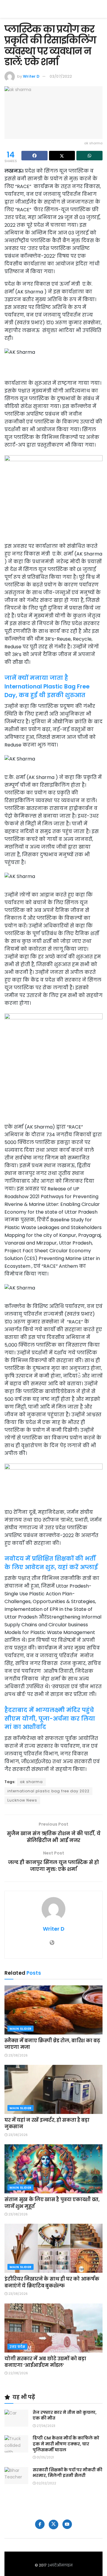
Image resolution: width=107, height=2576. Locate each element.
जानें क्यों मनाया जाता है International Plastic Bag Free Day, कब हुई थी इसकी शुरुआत (47, 687)
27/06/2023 (45, 2426)
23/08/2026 (18, 2055)
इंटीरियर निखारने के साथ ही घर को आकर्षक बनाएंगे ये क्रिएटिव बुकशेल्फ (52, 2282)
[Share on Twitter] (62, 156)
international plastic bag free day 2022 (48, 1791)
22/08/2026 (18, 2373)
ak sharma (31, 1782)
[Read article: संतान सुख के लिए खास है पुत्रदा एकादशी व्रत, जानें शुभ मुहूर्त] (53, 2169)
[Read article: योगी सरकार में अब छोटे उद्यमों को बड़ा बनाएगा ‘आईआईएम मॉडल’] (53, 2328)
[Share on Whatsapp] (89, 156)
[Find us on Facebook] (40, 2524)
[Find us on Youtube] (67, 2524)
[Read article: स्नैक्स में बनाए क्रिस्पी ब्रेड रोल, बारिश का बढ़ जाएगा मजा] (53, 2010)
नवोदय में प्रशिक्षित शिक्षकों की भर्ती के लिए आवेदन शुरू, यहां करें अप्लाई (51, 1563)
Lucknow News (22, 1800)
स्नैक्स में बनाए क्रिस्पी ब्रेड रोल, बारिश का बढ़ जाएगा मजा (52, 2044)
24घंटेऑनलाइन (60, 2565)
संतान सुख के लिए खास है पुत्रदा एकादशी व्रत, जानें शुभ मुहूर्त (52, 2203)
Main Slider (21, 2029)
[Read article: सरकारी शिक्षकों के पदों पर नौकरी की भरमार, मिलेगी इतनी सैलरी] (16, 2476)
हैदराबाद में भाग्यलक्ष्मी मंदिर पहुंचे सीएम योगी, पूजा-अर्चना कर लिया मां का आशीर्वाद (50, 1719)
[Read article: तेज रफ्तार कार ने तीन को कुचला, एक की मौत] (16, 2418)
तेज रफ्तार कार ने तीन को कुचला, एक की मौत (65, 2415)
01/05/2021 (45, 2457)
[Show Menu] (100, 9)
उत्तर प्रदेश (17, 2347)
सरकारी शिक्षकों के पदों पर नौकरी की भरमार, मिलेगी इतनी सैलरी (67, 2473)
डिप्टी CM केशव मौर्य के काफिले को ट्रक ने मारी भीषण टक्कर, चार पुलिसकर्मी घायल (66, 2444)
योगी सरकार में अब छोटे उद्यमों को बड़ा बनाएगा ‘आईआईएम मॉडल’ (45, 2362)
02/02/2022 (46, 2483)
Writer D (31, 76)
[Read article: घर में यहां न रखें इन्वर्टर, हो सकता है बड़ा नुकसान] (53, 2089)
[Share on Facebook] (34, 156)
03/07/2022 (61, 76)
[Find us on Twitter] (53, 2525)
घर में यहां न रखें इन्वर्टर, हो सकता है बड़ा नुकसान (47, 2123)
